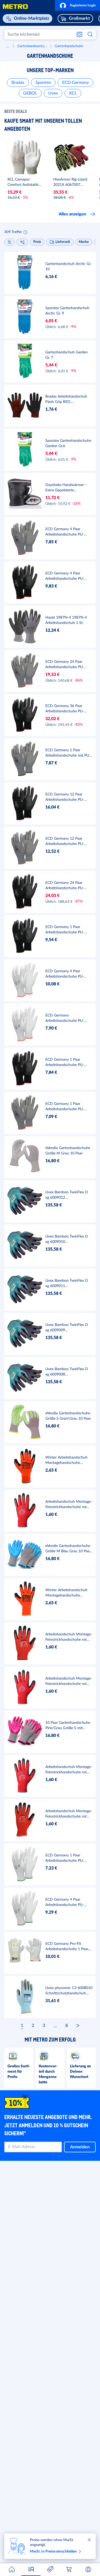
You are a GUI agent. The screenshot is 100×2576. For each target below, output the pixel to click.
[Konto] (88, 2569)
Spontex (43, 83)
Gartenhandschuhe (69, 46)
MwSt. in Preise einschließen (53, 2551)
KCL (73, 93)
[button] (77, 5)
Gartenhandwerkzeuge (33, 46)
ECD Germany (75, 83)
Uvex (53, 93)
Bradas (18, 83)
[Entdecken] (31, 2569)
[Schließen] (89, 2540)
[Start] (12, 2569)
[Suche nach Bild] (79, 34)
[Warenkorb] (69, 2569)
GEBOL (30, 93)
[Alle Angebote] (50, 2569)
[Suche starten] (91, 34)
